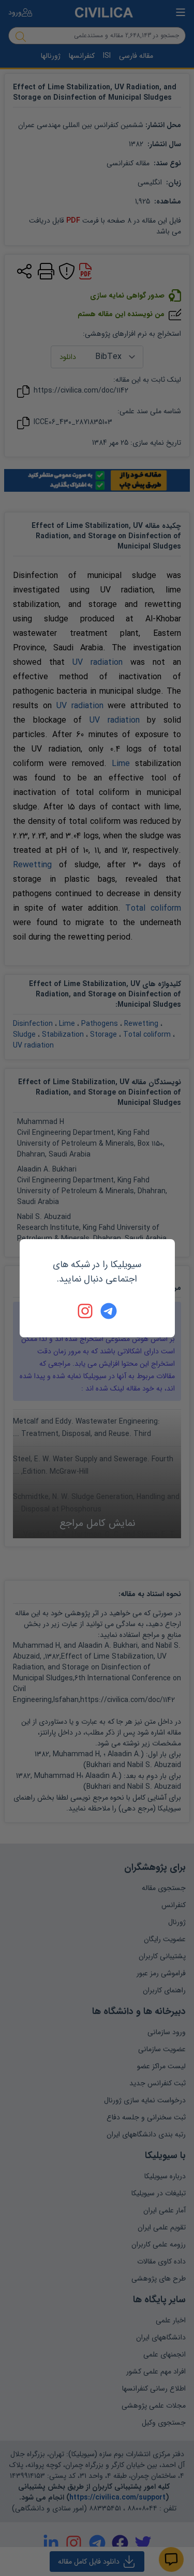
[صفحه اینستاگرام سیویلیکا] (86, 1311)
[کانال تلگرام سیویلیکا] (109, 1311)
